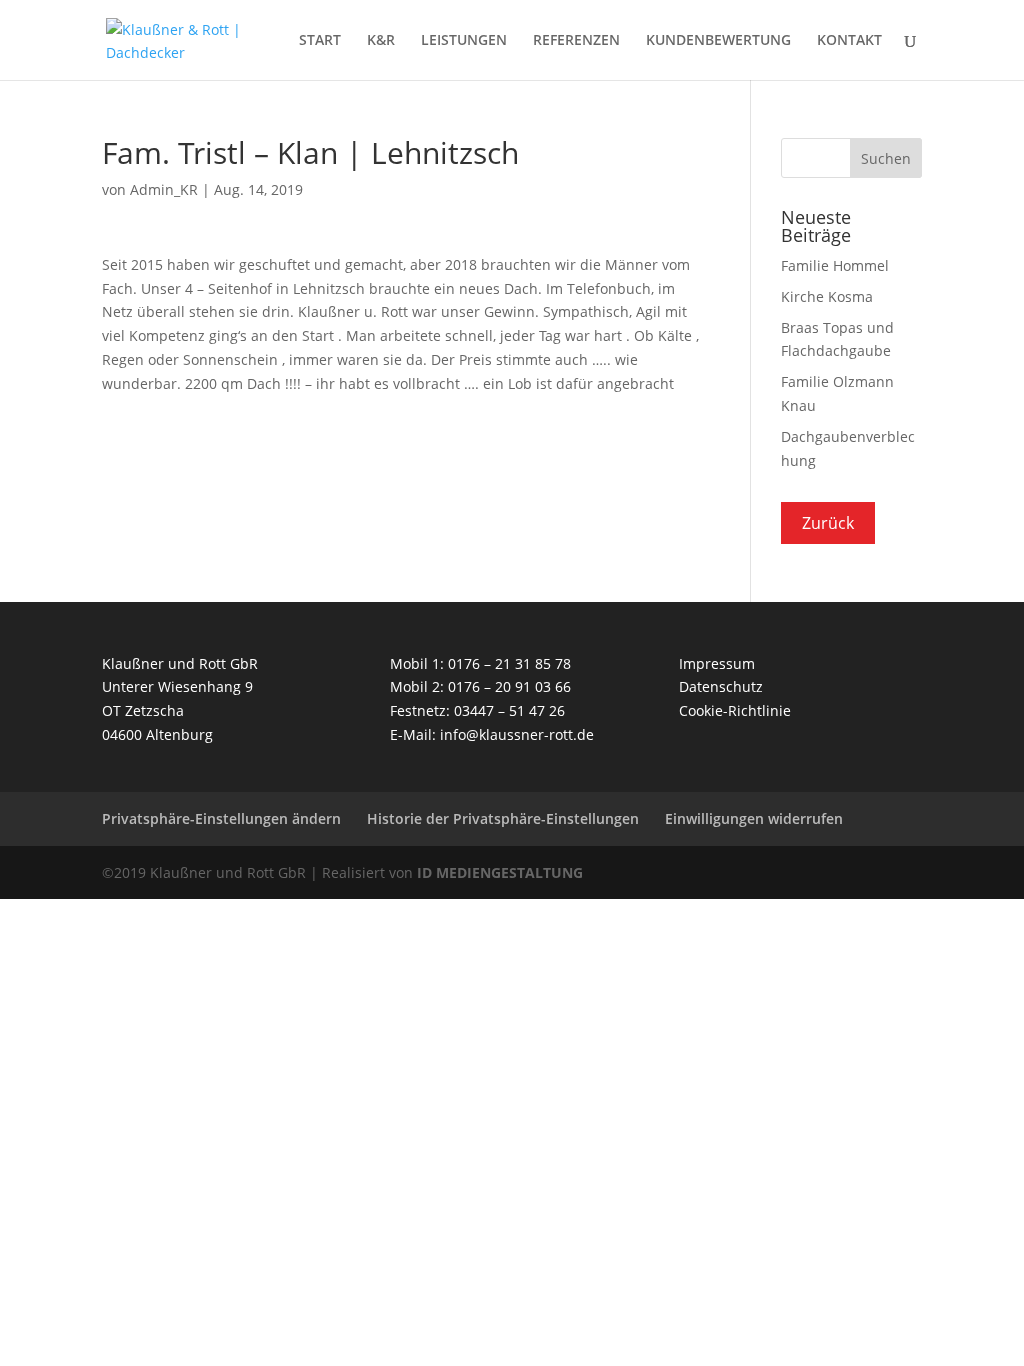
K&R (381, 41)
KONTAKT (849, 41)
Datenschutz (721, 686)
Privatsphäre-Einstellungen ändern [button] (221, 818)
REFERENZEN (576, 41)
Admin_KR (164, 189)
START (320, 41)
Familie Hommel (835, 265)
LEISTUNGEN (464, 41)
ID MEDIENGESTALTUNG (500, 872)
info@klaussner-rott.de (517, 734)
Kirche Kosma (827, 296)
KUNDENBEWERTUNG (718, 41)
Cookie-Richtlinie (735, 710)
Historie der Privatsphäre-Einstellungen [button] (503, 818)
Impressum (717, 663)
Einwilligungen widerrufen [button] (754, 818)
